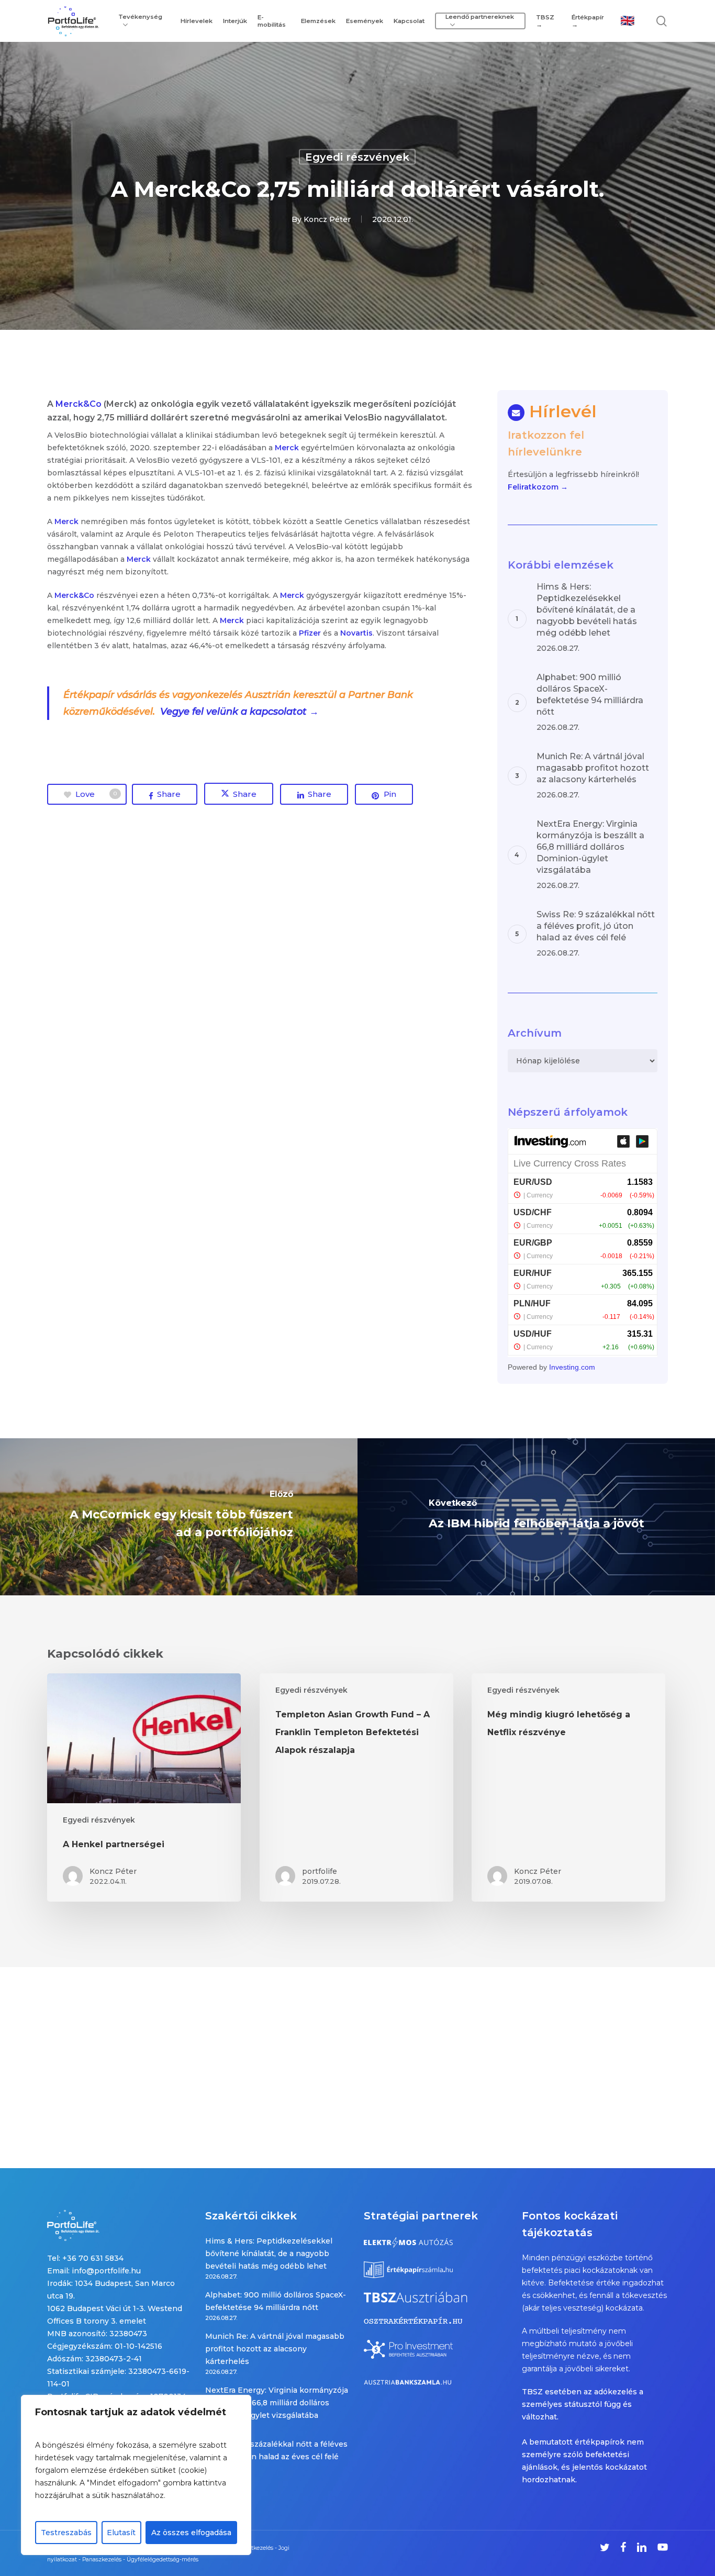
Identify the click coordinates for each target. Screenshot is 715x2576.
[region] (136, 2475)
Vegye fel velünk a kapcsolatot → (241, 712)
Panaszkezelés (102, 2560)
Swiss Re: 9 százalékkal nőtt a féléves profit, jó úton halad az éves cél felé (276, 2450)
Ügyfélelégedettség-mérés (163, 2560)
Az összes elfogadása (191, 2533)
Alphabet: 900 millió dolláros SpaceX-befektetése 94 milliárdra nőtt (276, 2301)
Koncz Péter (327, 219)
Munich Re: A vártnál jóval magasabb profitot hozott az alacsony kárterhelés (275, 2349)
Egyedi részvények (357, 157)
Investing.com (572, 1367)
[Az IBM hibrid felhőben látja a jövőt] (536, 1517)
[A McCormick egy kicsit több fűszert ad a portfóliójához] (179, 1517)
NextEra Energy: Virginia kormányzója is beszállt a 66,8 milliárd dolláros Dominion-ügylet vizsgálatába (277, 2403)
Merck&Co (79, 404)
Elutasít (121, 2533)
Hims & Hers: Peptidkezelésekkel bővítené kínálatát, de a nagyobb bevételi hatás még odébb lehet (269, 2253)
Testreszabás (66, 2533)
